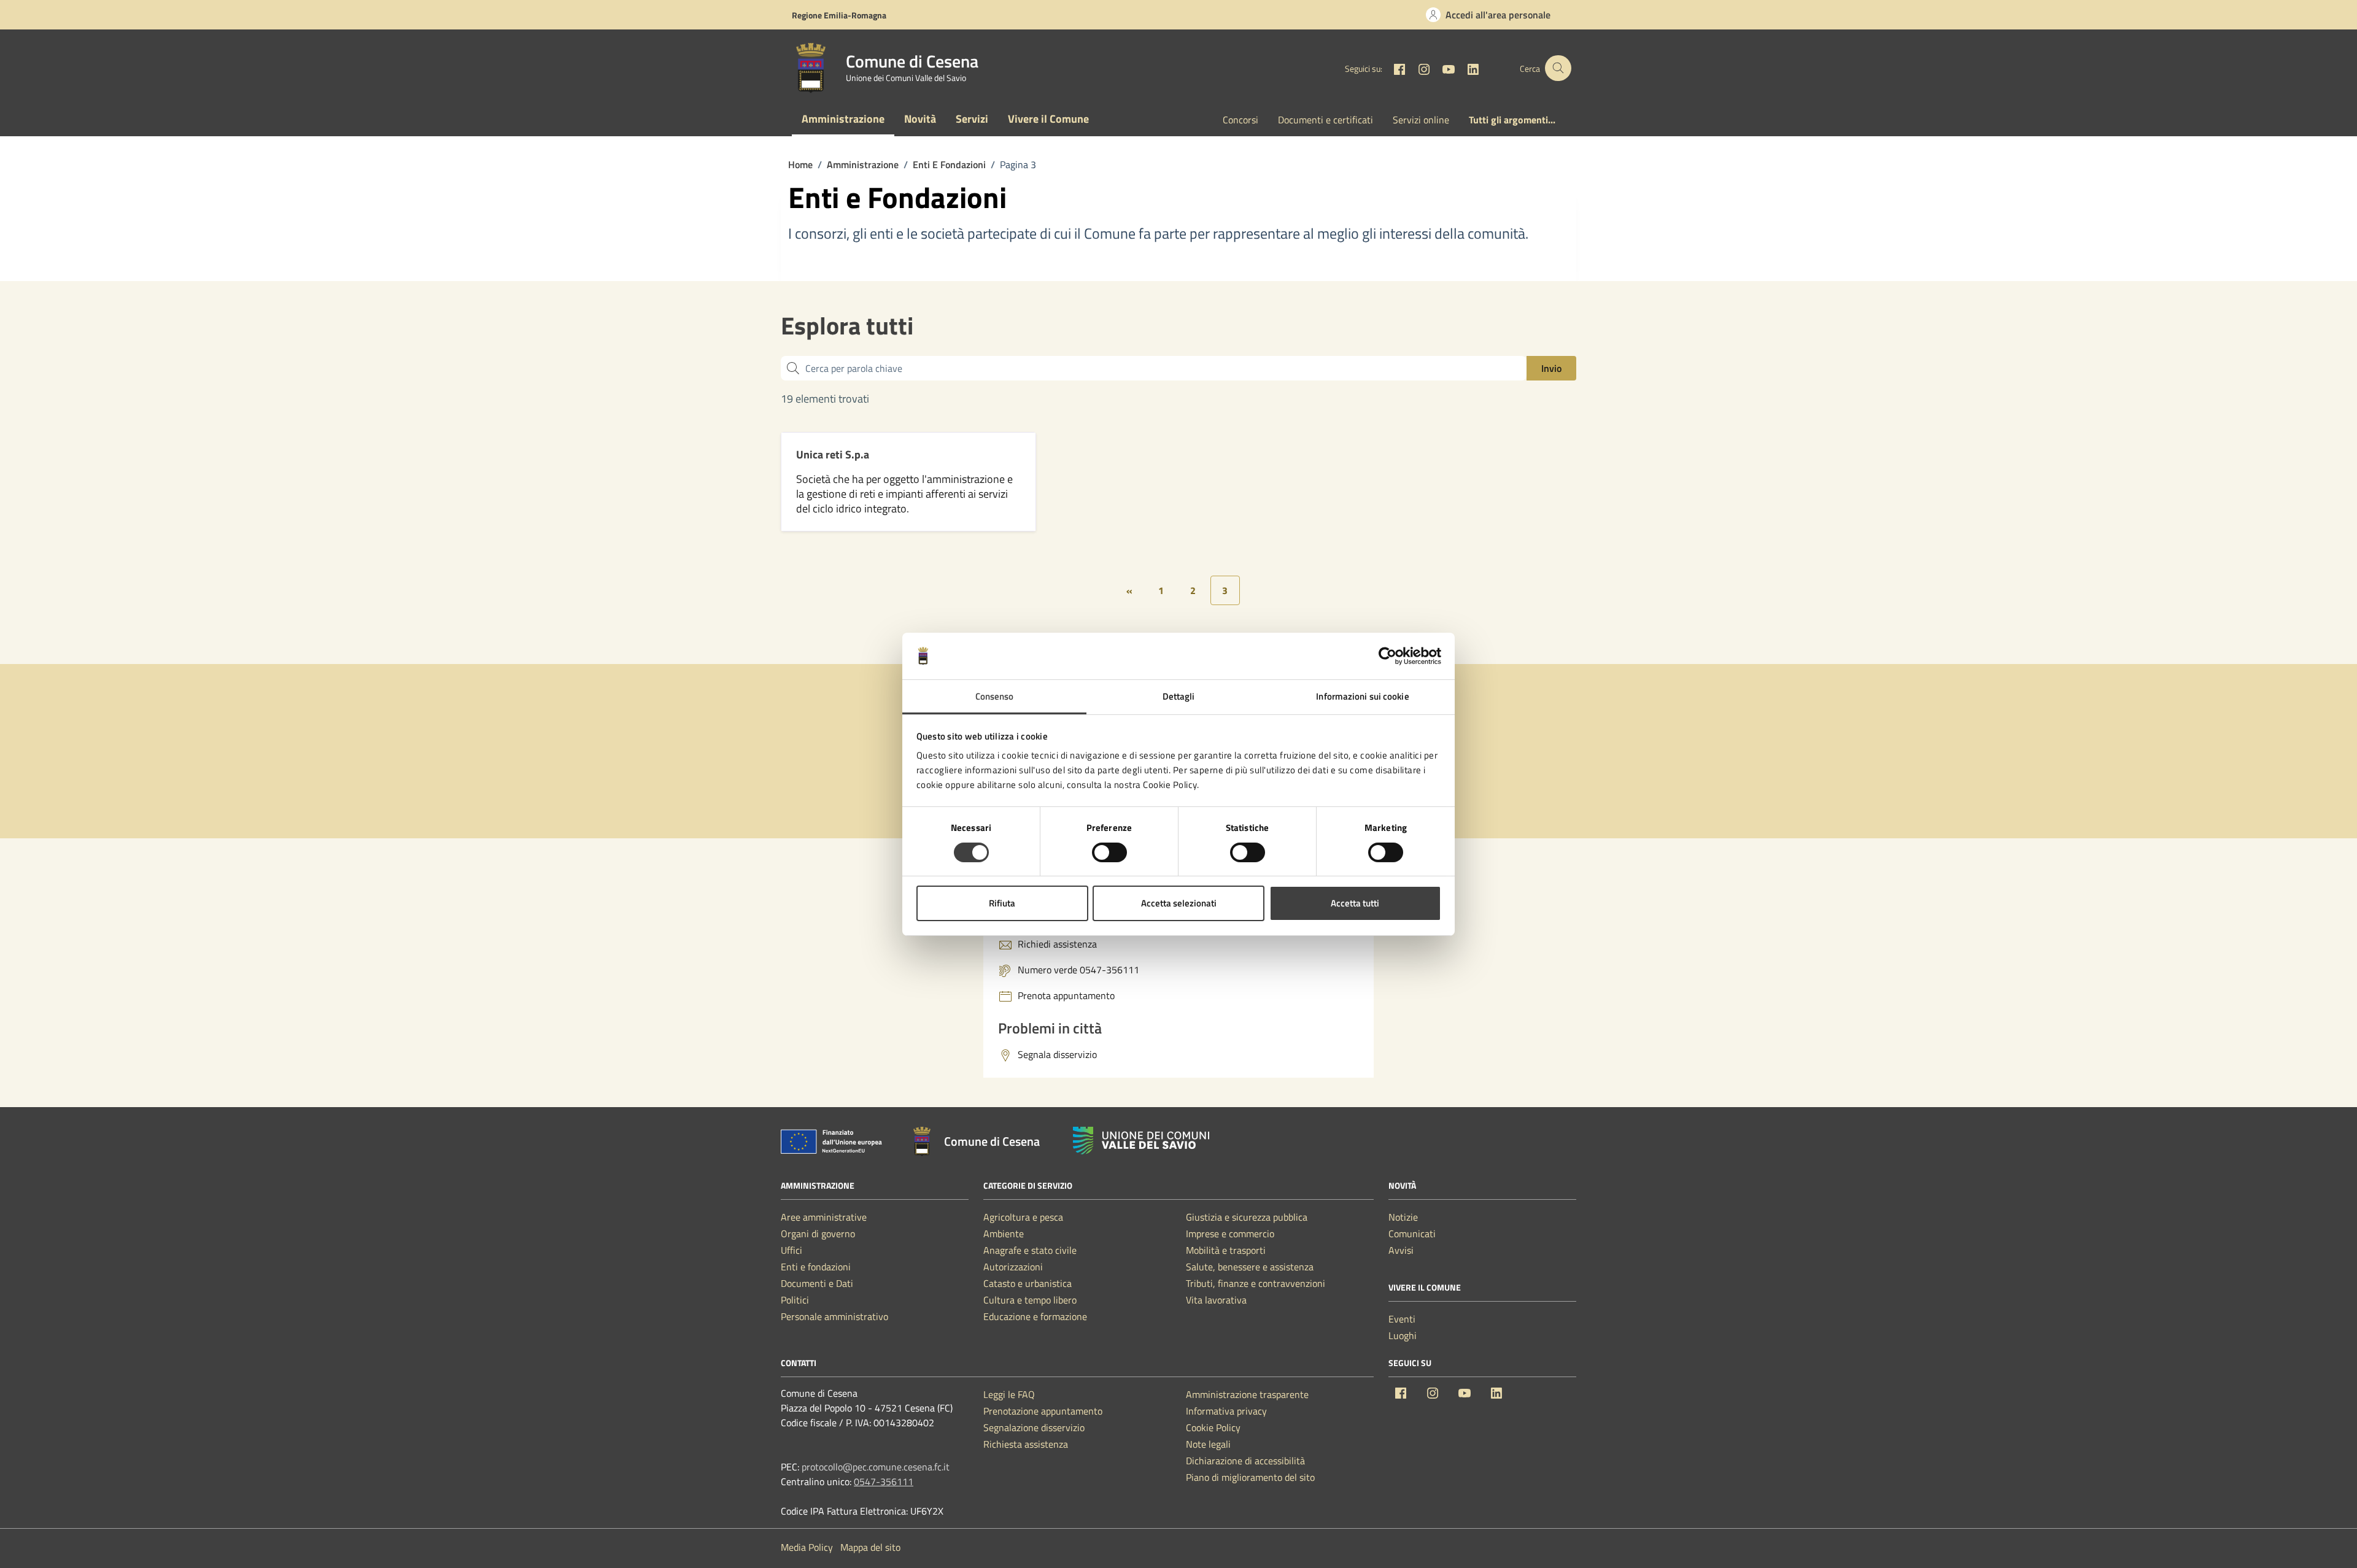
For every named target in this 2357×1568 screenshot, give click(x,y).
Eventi (1402, 1319)
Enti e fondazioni (816, 1267)
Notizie (1403, 1217)
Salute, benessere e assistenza (1250, 1267)
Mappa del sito (870, 1547)
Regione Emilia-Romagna (839, 15)
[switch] (1109, 852)
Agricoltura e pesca (1023, 1217)
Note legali (1208, 1444)
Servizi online (1421, 120)
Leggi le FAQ (1009, 1394)
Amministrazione (843, 119)
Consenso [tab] (995, 696)
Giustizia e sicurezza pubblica (1247, 1217)
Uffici (791, 1250)
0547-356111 (884, 1481)
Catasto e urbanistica (1028, 1283)
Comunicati (1412, 1234)
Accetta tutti (1355, 903)
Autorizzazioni (1013, 1267)
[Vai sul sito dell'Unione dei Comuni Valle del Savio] (1141, 1141)
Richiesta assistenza (1026, 1444)
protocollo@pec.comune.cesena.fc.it (876, 1467)
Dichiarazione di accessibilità (1245, 1461)
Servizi (972, 119)
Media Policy (807, 1547)
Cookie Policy (1213, 1427)
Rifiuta (1002, 903)
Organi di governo (818, 1234)
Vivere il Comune (1048, 119)
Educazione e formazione (1035, 1316)
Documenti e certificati (1326, 120)
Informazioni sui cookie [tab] (1362, 696)
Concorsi (1240, 120)
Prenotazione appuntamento (1043, 1411)
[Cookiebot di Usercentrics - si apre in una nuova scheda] (1387, 656)
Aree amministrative (824, 1217)
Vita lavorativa (1216, 1300)
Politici (795, 1300)
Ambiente (1004, 1234)
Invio (1551, 368)
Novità (920, 119)
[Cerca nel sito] (1558, 68)
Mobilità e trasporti (1226, 1250)
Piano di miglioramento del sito (1250, 1477)
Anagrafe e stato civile (1030, 1250)
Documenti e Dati (817, 1283)
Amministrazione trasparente (1247, 1394)
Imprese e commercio (1230, 1234)
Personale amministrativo (834, 1316)
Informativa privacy (1226, 1411)
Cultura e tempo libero (1030, 1300)
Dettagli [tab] (1179, 696)
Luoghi (1403, 1335)
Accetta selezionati (1179, 903)
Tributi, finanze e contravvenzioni (1256, 1283)
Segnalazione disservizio (1034, 1427)
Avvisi (1401, 1250)
